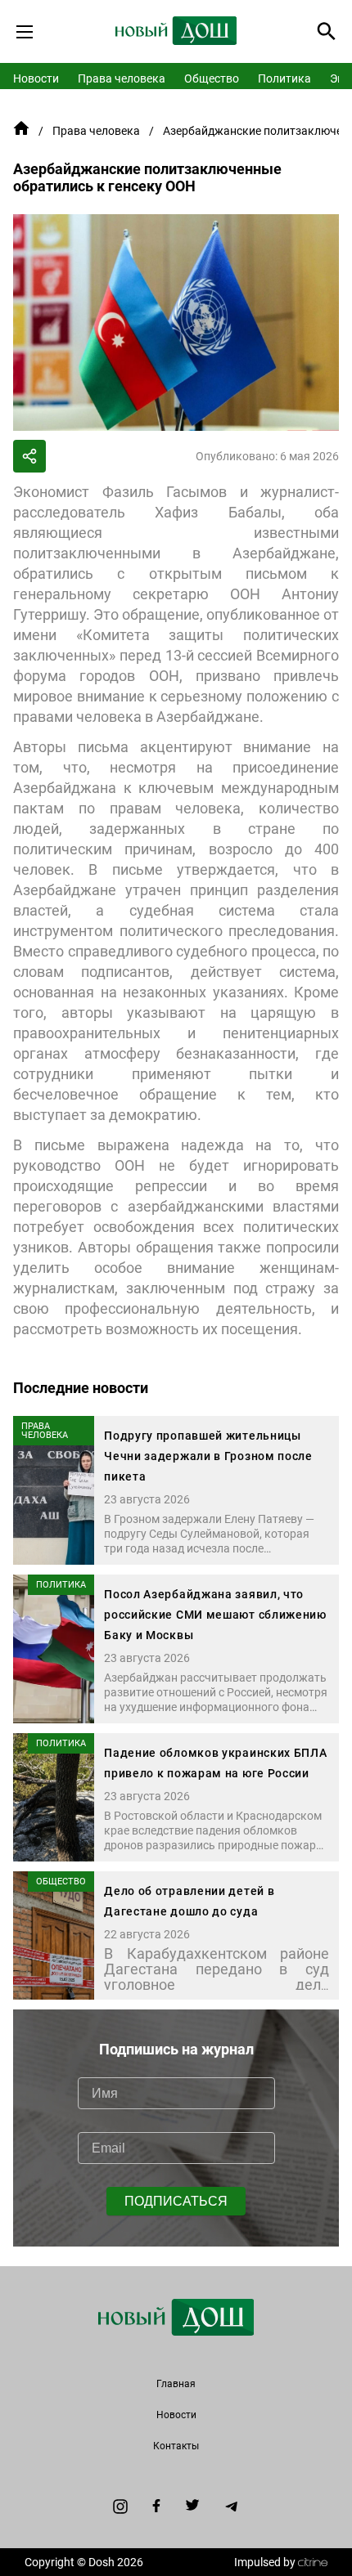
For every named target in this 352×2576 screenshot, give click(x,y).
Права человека (122, 78)
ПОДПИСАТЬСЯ (176, 2201)
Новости (36, 78)
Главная (176, 2384)
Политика (284, 78)
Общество (212, 78)
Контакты (176, 2446)
